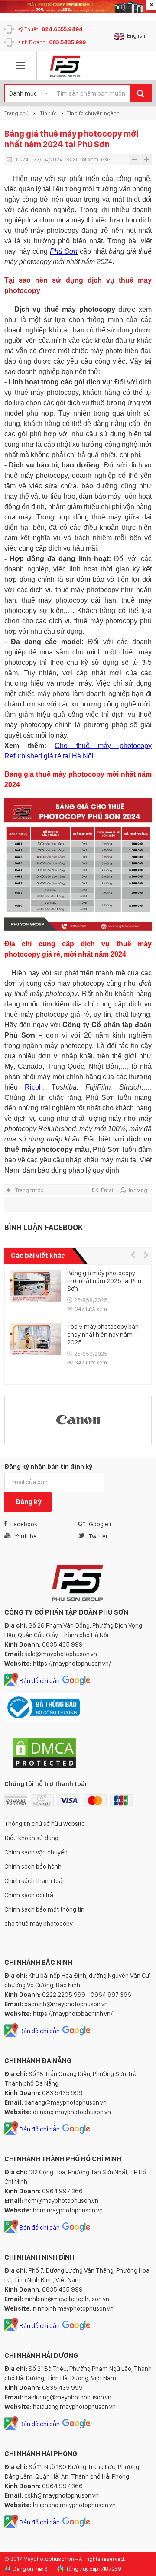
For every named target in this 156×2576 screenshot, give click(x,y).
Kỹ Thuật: (50, 29)
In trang (138, 1190)
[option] (78, 1323)
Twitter (98, 1536)
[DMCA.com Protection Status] (45, 1767)
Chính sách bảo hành (33, 1867)
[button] (133, 1255)
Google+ (100, 1524)
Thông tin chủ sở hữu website (45, 1824)
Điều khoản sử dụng (31, 1838)
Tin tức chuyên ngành (93, 113)
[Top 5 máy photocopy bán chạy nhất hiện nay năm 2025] (35, 1340)
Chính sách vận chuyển (36, 1852)
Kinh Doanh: (52, 42)
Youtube (26, 1536)
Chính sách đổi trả (29, 1895)
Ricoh (34, 1087)
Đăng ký (28, 1502)
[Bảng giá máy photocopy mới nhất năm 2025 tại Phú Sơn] (35, 1286)
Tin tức (48, 113)
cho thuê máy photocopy (39, 1924)
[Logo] (65, 66)
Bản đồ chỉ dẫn (40, 1681)
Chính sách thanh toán (35, 1881)
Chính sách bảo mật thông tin (44, 1909)
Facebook (24, 1524)
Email (108, 1190)
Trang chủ (16, 113)
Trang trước (29, 1190)
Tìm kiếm (140, 93)
